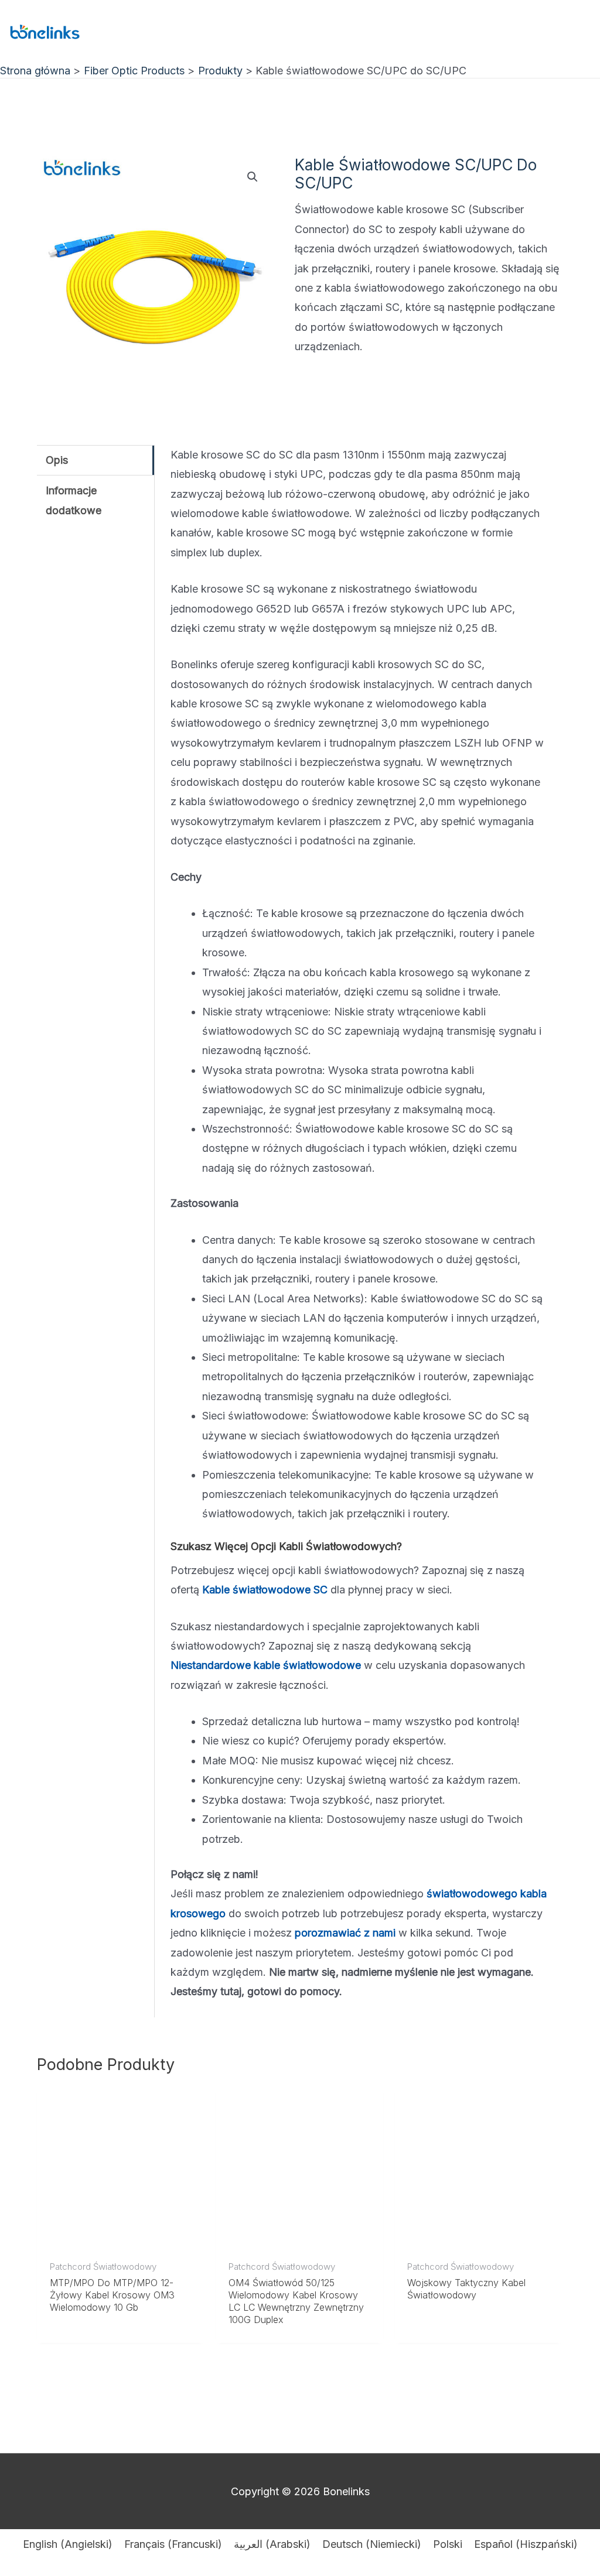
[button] (253, 177)
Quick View (121, 2241)
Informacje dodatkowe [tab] (74, 500)
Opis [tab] (57, 460)
